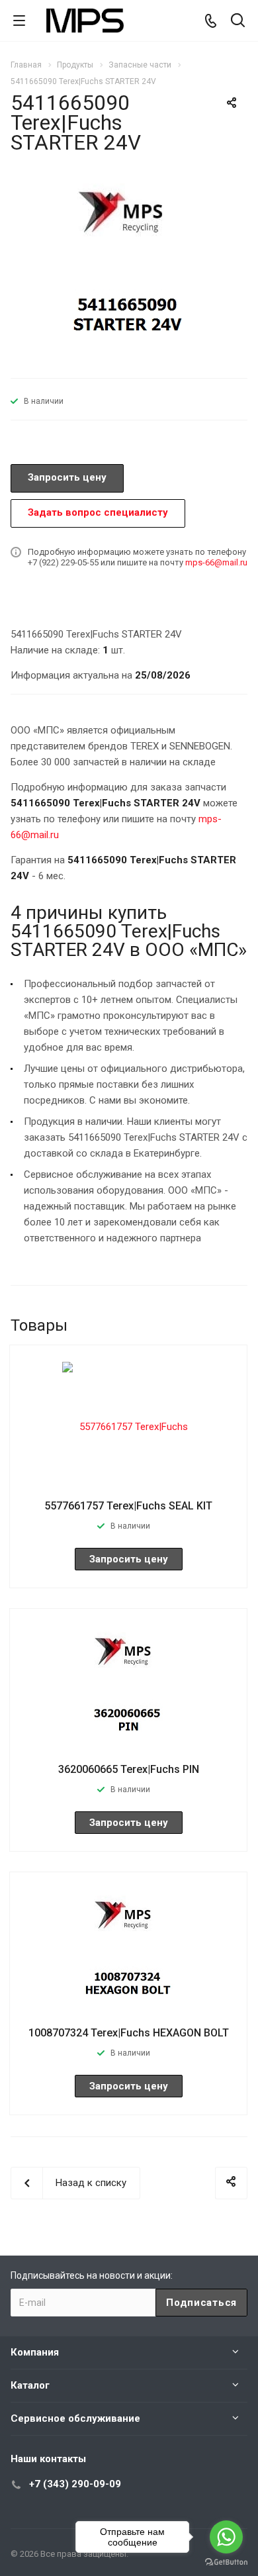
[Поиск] (238, 22)
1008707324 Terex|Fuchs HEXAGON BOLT (129, 2033)
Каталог (30, 2385)
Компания (35, 2352)
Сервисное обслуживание (75, 2418)
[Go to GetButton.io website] (226, 2562)
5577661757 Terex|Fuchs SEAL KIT (128, 1506)
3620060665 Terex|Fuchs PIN (129, 1769)
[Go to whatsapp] (226, 2537)
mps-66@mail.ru (216, 562)
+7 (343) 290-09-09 (75, 2484)
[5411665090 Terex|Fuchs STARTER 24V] (129, 271)
